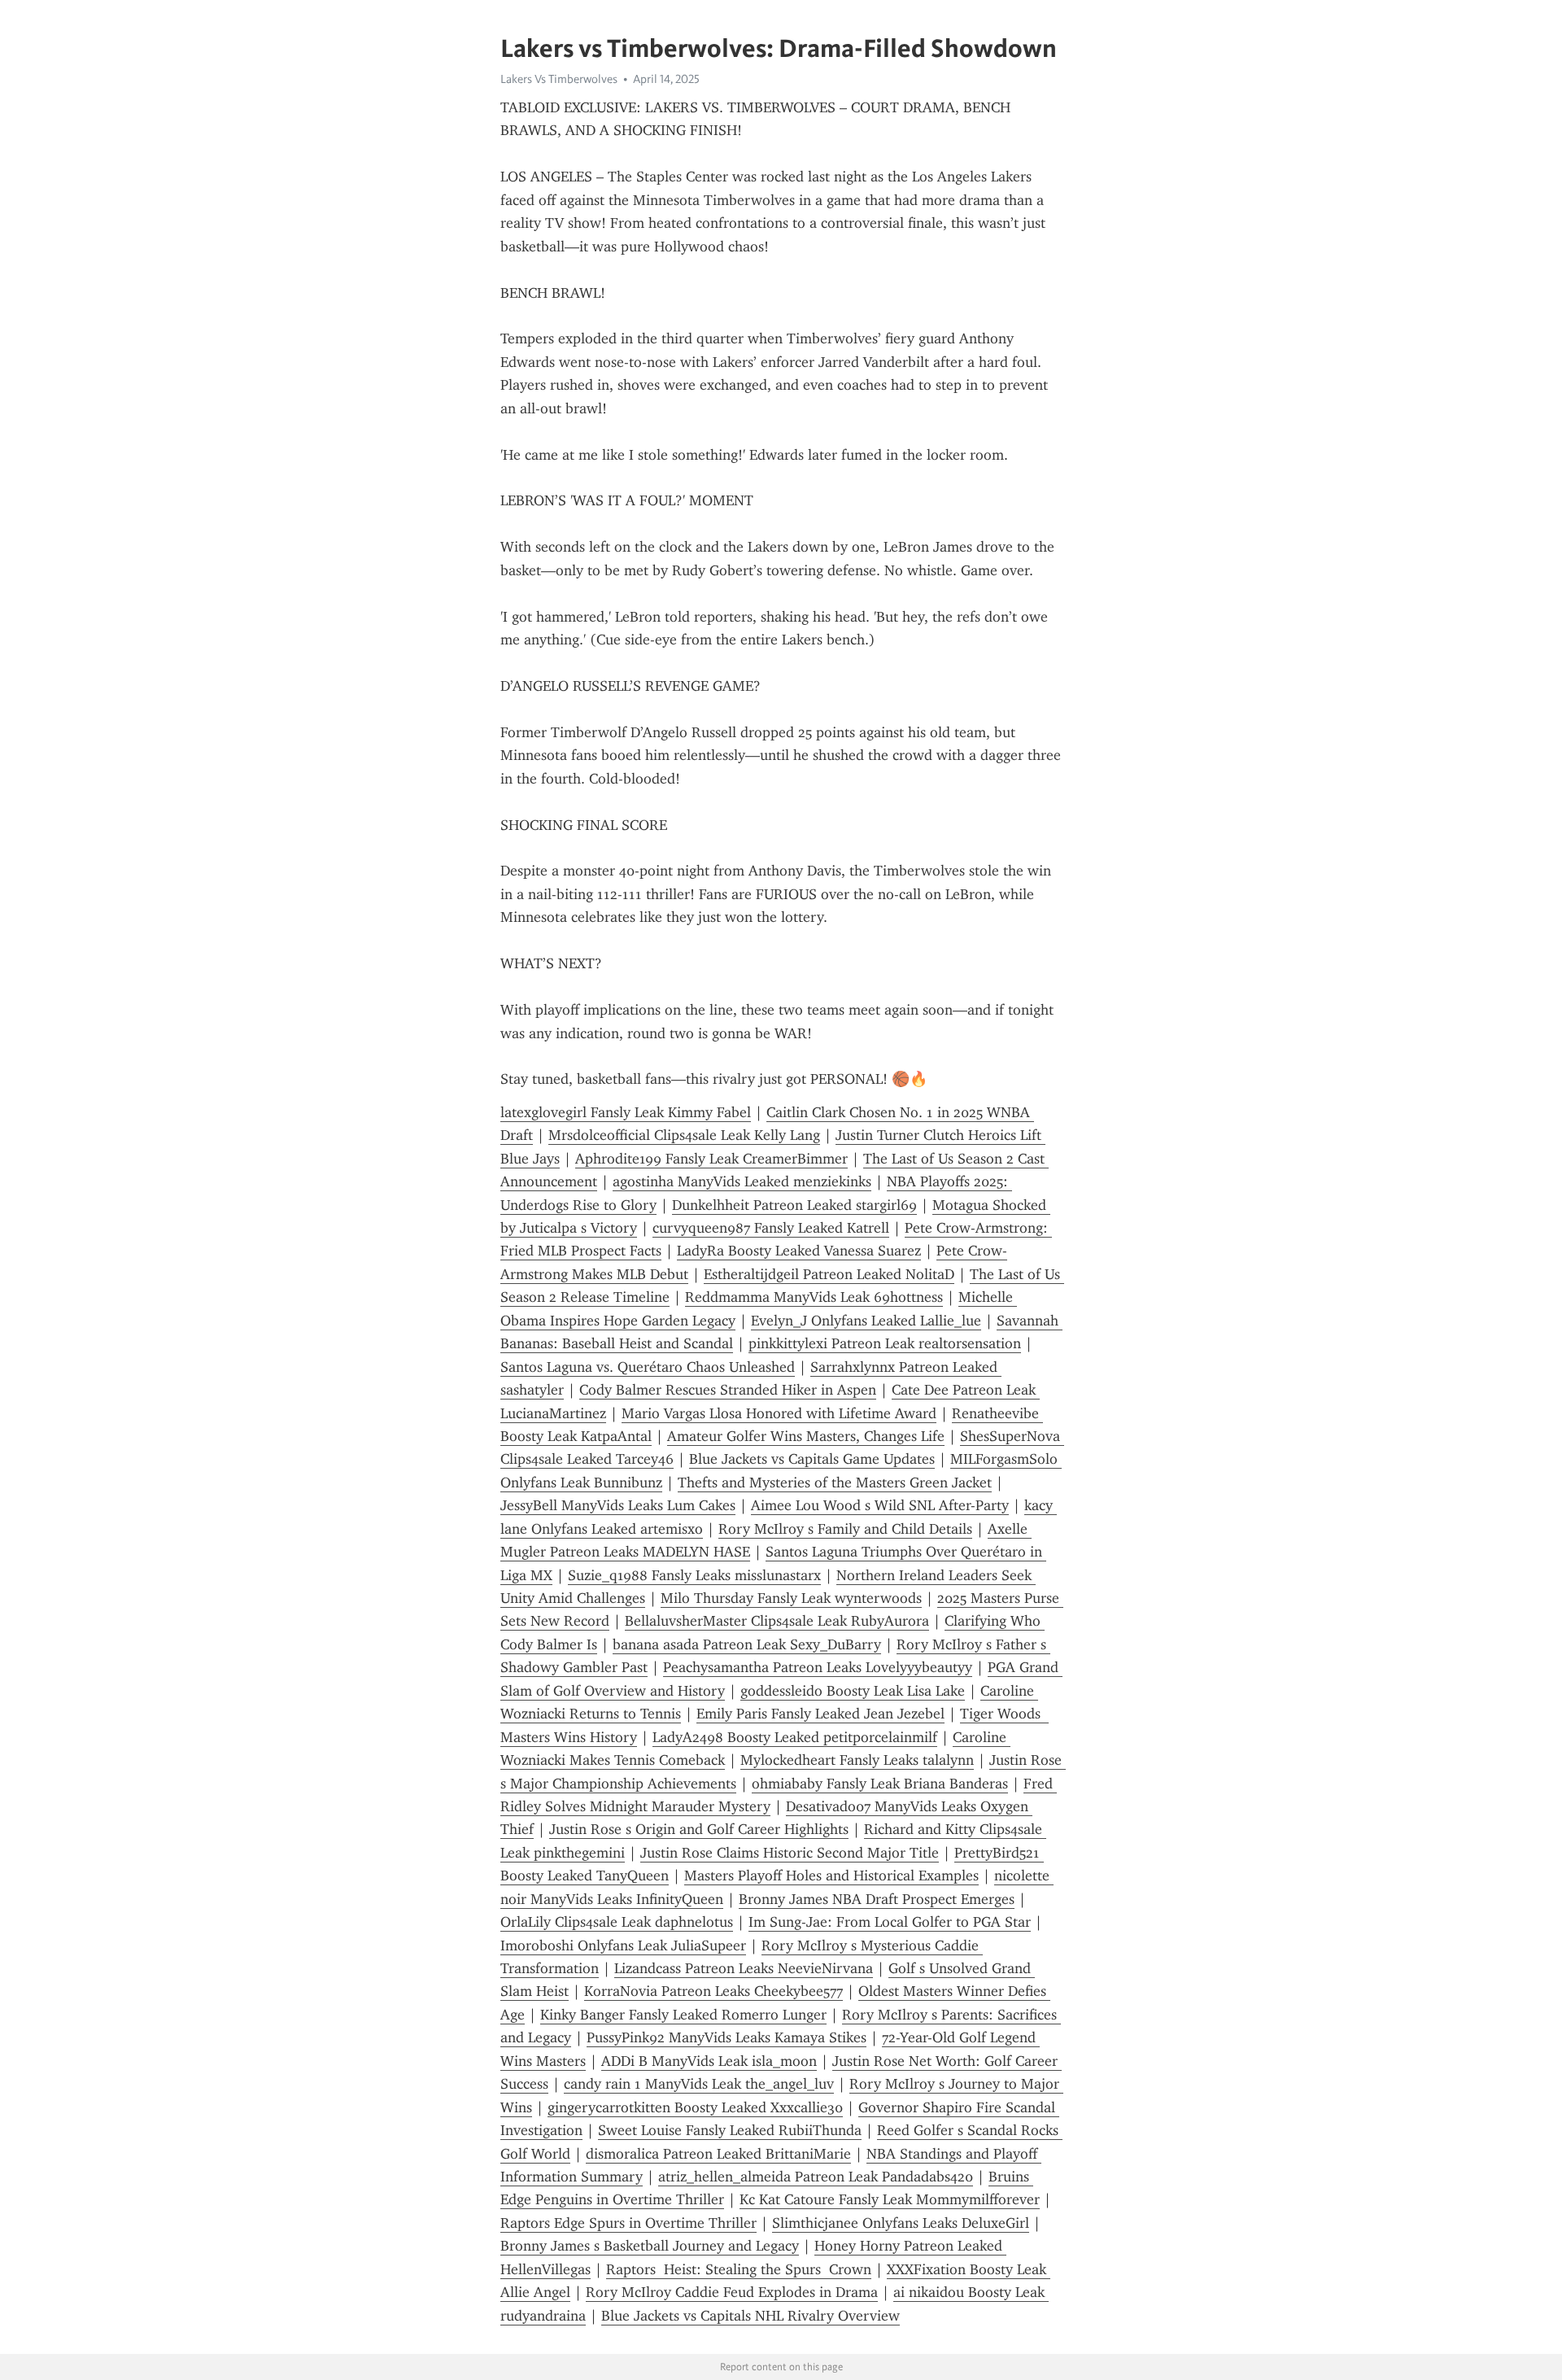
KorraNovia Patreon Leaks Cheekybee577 (713, 1991)
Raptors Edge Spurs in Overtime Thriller (628, 2223)
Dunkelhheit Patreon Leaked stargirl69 (794, 1205)
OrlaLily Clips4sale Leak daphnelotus (617, 1922)
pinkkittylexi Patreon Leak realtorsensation (885, 1343)
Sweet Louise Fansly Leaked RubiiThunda (730, 2130)
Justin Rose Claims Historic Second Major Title (790, 1853)
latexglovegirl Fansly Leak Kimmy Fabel (626, 1112)
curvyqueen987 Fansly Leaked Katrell (771, 1228)
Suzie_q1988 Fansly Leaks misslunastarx (694, 1575)
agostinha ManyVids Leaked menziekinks (742, 1181)
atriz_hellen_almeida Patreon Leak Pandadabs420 (816, 2177)
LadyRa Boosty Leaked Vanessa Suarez (799, 1251)
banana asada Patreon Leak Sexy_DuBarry (747, 1644)
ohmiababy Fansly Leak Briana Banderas (880, 1784)
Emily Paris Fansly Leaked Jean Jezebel (820, 1714)
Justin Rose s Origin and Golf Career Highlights (699, 1829)
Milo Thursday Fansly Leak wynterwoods (791, 1598)
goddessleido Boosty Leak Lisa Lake (853, 1691)
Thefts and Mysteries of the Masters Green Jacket (835, 1483)
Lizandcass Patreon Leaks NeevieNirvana (744, 1968)
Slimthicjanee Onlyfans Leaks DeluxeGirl (901, 2223)
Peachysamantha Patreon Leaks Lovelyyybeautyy (818, 1667)
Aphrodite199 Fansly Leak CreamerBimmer (711, 1159)
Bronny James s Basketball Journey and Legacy (650, 2246)
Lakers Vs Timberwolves (559, 79)
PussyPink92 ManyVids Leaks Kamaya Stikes (726, 2037)
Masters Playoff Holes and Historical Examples (831, 1876)
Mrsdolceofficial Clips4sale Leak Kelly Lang (684, 1135)
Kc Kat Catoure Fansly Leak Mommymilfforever (890, 2199)
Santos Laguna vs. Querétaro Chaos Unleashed (648, 1367)
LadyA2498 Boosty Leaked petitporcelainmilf (795, 1737)
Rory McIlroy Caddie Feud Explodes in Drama (732, 2292)
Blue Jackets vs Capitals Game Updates (812, 1459)
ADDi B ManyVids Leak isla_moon (709, 2061)
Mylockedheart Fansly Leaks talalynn (857, 1760)
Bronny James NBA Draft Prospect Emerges (877, 1899)
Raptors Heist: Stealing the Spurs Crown (739, 2269)
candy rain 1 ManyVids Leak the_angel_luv (699, 2084)
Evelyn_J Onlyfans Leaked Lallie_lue (866, 1321)
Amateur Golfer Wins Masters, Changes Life (806, 1436)
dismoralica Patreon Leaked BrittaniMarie (718, 2154)
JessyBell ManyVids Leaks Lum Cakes (618, 1505)
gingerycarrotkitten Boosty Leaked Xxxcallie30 (695, 2107)
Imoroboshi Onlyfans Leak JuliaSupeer (623, 1945)
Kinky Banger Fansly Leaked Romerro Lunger (683, 2015)
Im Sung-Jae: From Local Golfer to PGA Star (890, 1922)
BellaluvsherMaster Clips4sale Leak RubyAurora (777, 1621)
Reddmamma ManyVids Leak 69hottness (814, 1297)
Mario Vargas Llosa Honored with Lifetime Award (779, 1413)
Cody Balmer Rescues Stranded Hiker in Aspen (728, 1390)
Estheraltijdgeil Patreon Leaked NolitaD (829, 1274)
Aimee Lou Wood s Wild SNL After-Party (880, 1505)
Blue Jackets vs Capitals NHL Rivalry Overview (750, 2316)
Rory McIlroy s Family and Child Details (845, 1529)
